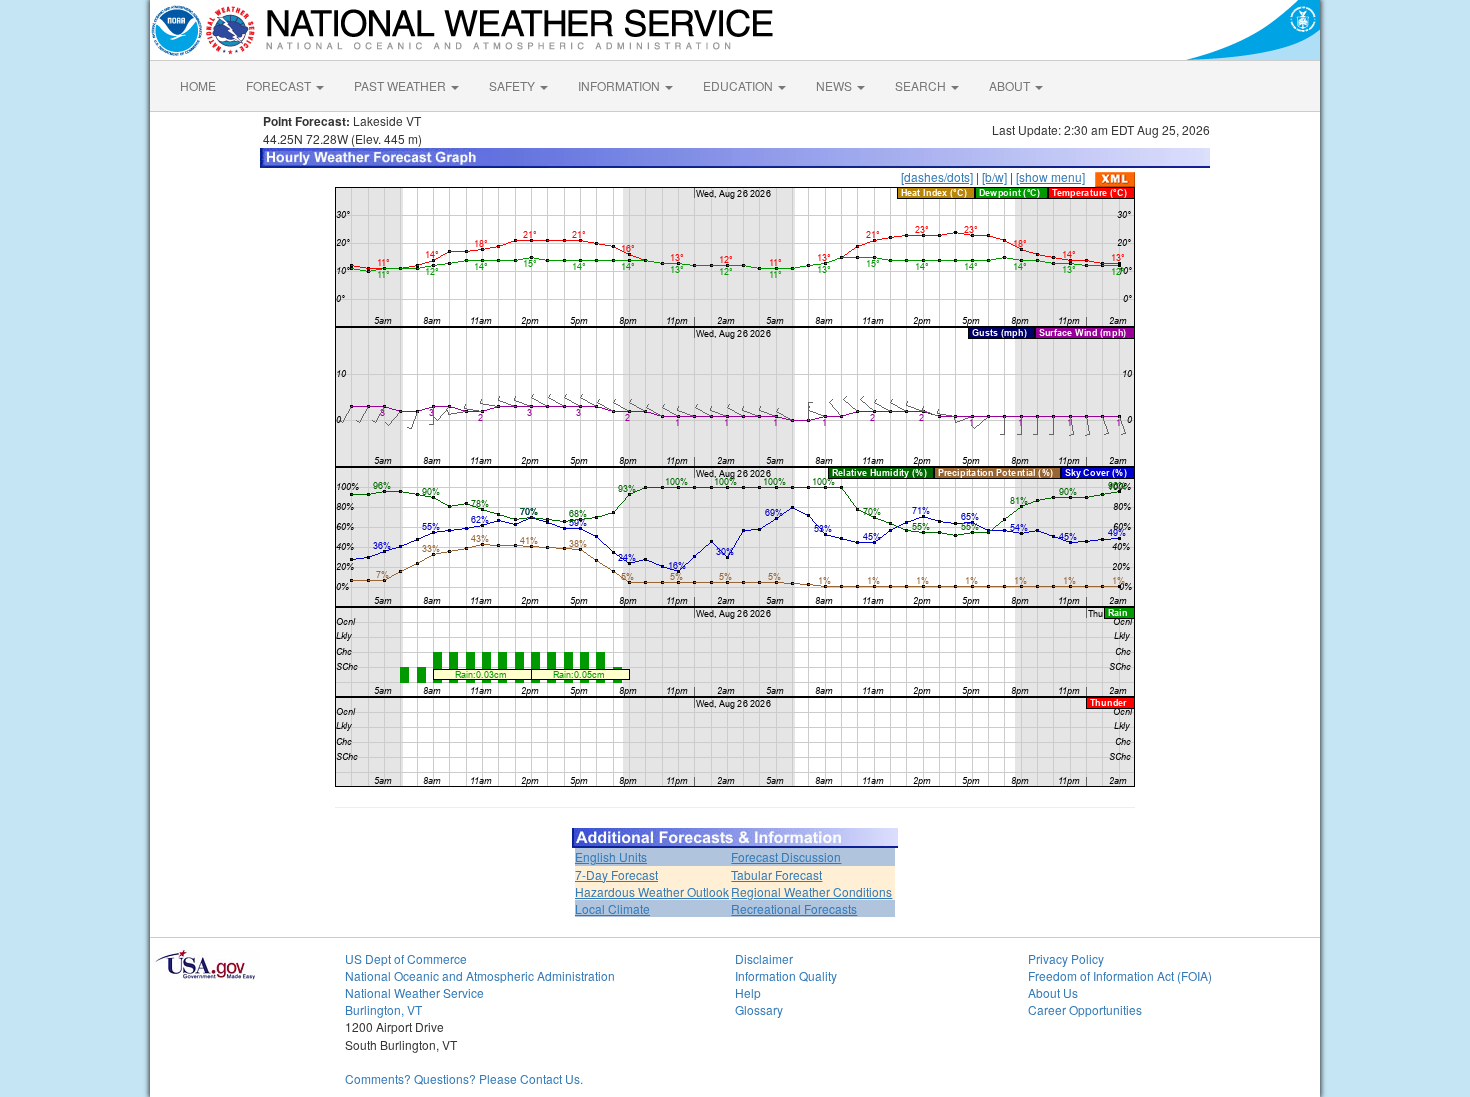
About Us (1053, 992)
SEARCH (922, 85)
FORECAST (280, 85)
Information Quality (786, 975)
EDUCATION (739, 85)
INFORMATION (620, 85)
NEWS (835, 85)
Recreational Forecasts (794, 908)
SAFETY (513, 85)
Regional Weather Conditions (811, 891)
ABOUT (1011, 85)
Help (748, 992)
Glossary (759, 1009)
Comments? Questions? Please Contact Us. (464, 1078)
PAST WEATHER (401, 85)
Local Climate (612, 908)
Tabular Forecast (776, 874)
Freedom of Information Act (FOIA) (1120, 975)
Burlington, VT (383, 1009)
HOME (198, 85)
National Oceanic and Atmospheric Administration (480, 975)
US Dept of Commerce (406, 958)
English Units (611, 856)
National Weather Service (414, 992)
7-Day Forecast (616, 874)
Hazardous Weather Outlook (652, 891)
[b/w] (994, 176)
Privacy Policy (1066, 958)
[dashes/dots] (937, 176)
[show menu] (1050, 176)
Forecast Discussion (786, 856)
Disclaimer (764, 958)
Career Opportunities (1085, 1009)
